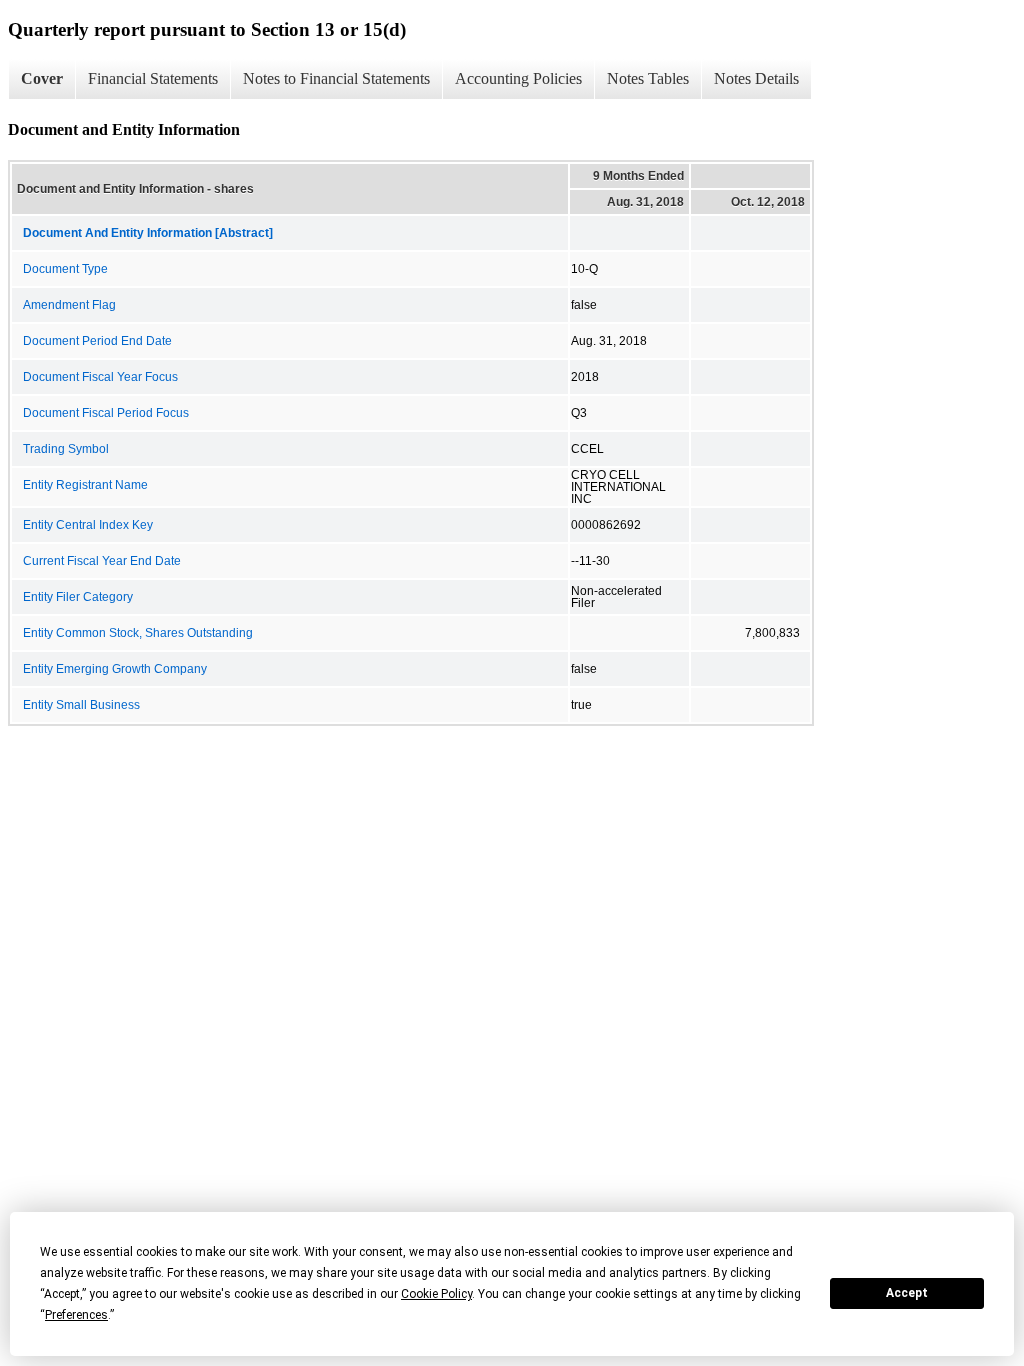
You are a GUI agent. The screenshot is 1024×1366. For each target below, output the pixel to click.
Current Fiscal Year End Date (102, 561)
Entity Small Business (81, 705)
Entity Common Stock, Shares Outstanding (138, 633)
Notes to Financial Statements (336, 78)
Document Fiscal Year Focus (100, 377)
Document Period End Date (97, 341)
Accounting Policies (518, 78)
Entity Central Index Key (88, 525)
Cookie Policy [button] (436, 1294)
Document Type (65, 269)
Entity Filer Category (78, 597)
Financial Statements (153, 78)
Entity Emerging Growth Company (115, 669)
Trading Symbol (66, 449)
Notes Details (756, 78)
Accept (907, 1293)
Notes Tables (648, 78)
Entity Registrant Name (85, 485)
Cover (42, 78)
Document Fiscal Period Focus (106, 413)
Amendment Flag (69, 305)
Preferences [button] (76, 1315)
